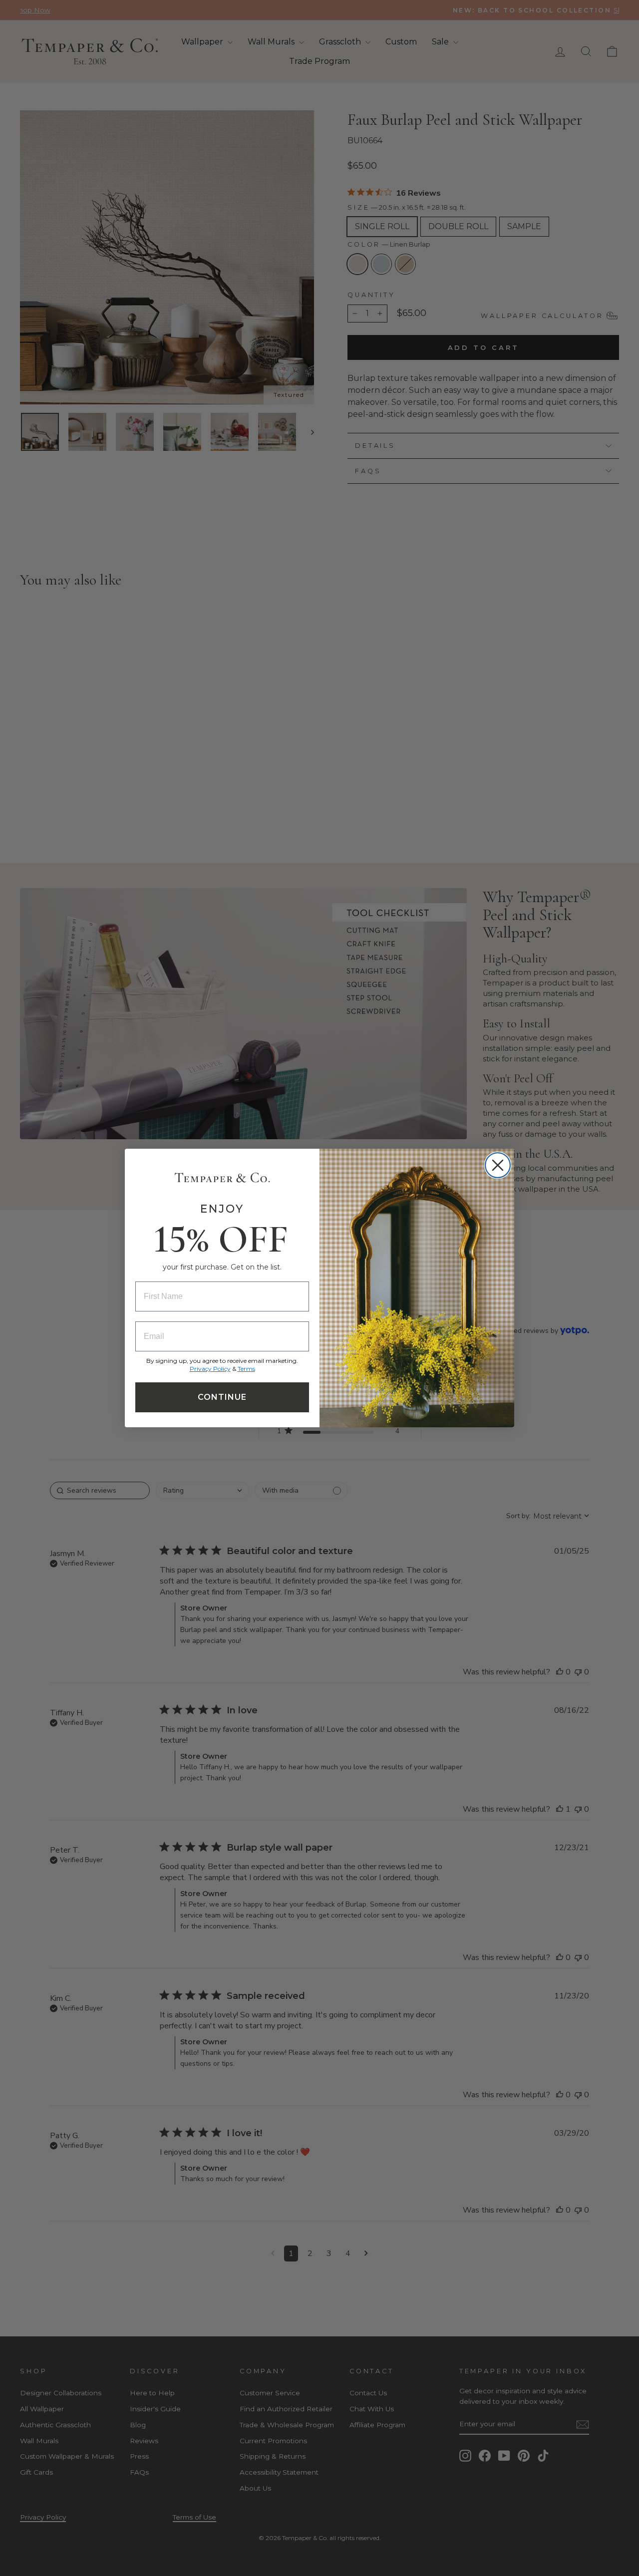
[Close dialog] (498, 1165)
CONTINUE (222, 1397)
